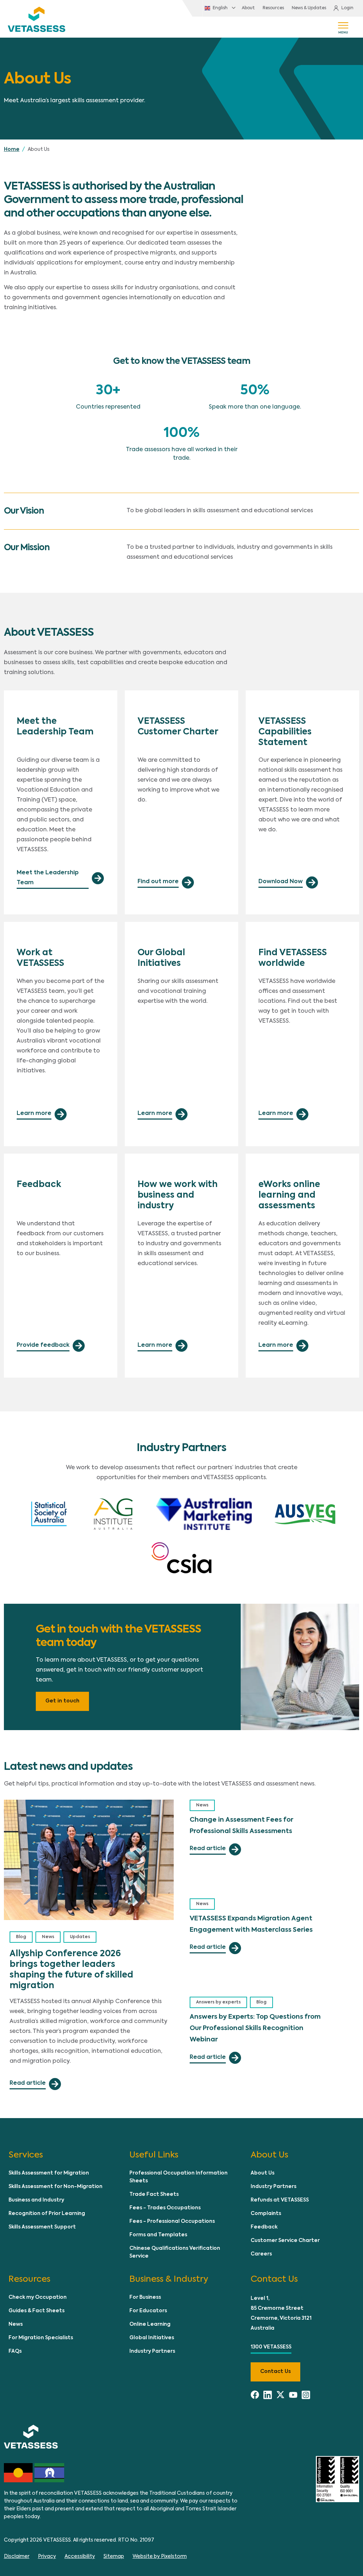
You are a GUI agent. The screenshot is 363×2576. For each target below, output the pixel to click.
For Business (145, 2297)
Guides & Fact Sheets (37, 2311)
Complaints (266, 2214)
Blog (21, 1937)
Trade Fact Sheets (154, 2194)
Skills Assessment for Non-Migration (55, 2187)
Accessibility (80, 2556)
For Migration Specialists (41, 2338)
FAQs (15, 2351)
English (220, 8)
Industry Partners (273, 2187)
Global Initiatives (152, 2338)
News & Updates (309, 8)
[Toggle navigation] (343, 27)
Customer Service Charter (285, 2241)
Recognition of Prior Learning (47, 2214)
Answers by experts (218, 2002)
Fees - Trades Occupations (165, 2208)
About (248, 8)
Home (12, 149)
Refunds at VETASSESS (280, 2200)
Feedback (264, 2227)
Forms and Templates (158, 2235)
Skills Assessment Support (42, 2227)
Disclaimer (17, 2556)
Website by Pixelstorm (160, 2556)
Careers (261, 2254)
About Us (263, 2173)
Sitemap (114, 2556)
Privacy (47, 2556)
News (48, 1937)
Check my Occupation (38, 2297)
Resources (273, 8)
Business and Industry (36, 2200)
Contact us (275, 2372)
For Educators (148, 2311)
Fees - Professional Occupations (172, 2221)
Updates (80, 1937)
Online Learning (150, 2324)
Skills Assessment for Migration (49, 2173)
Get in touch (62, 1701)
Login (347, 8)
